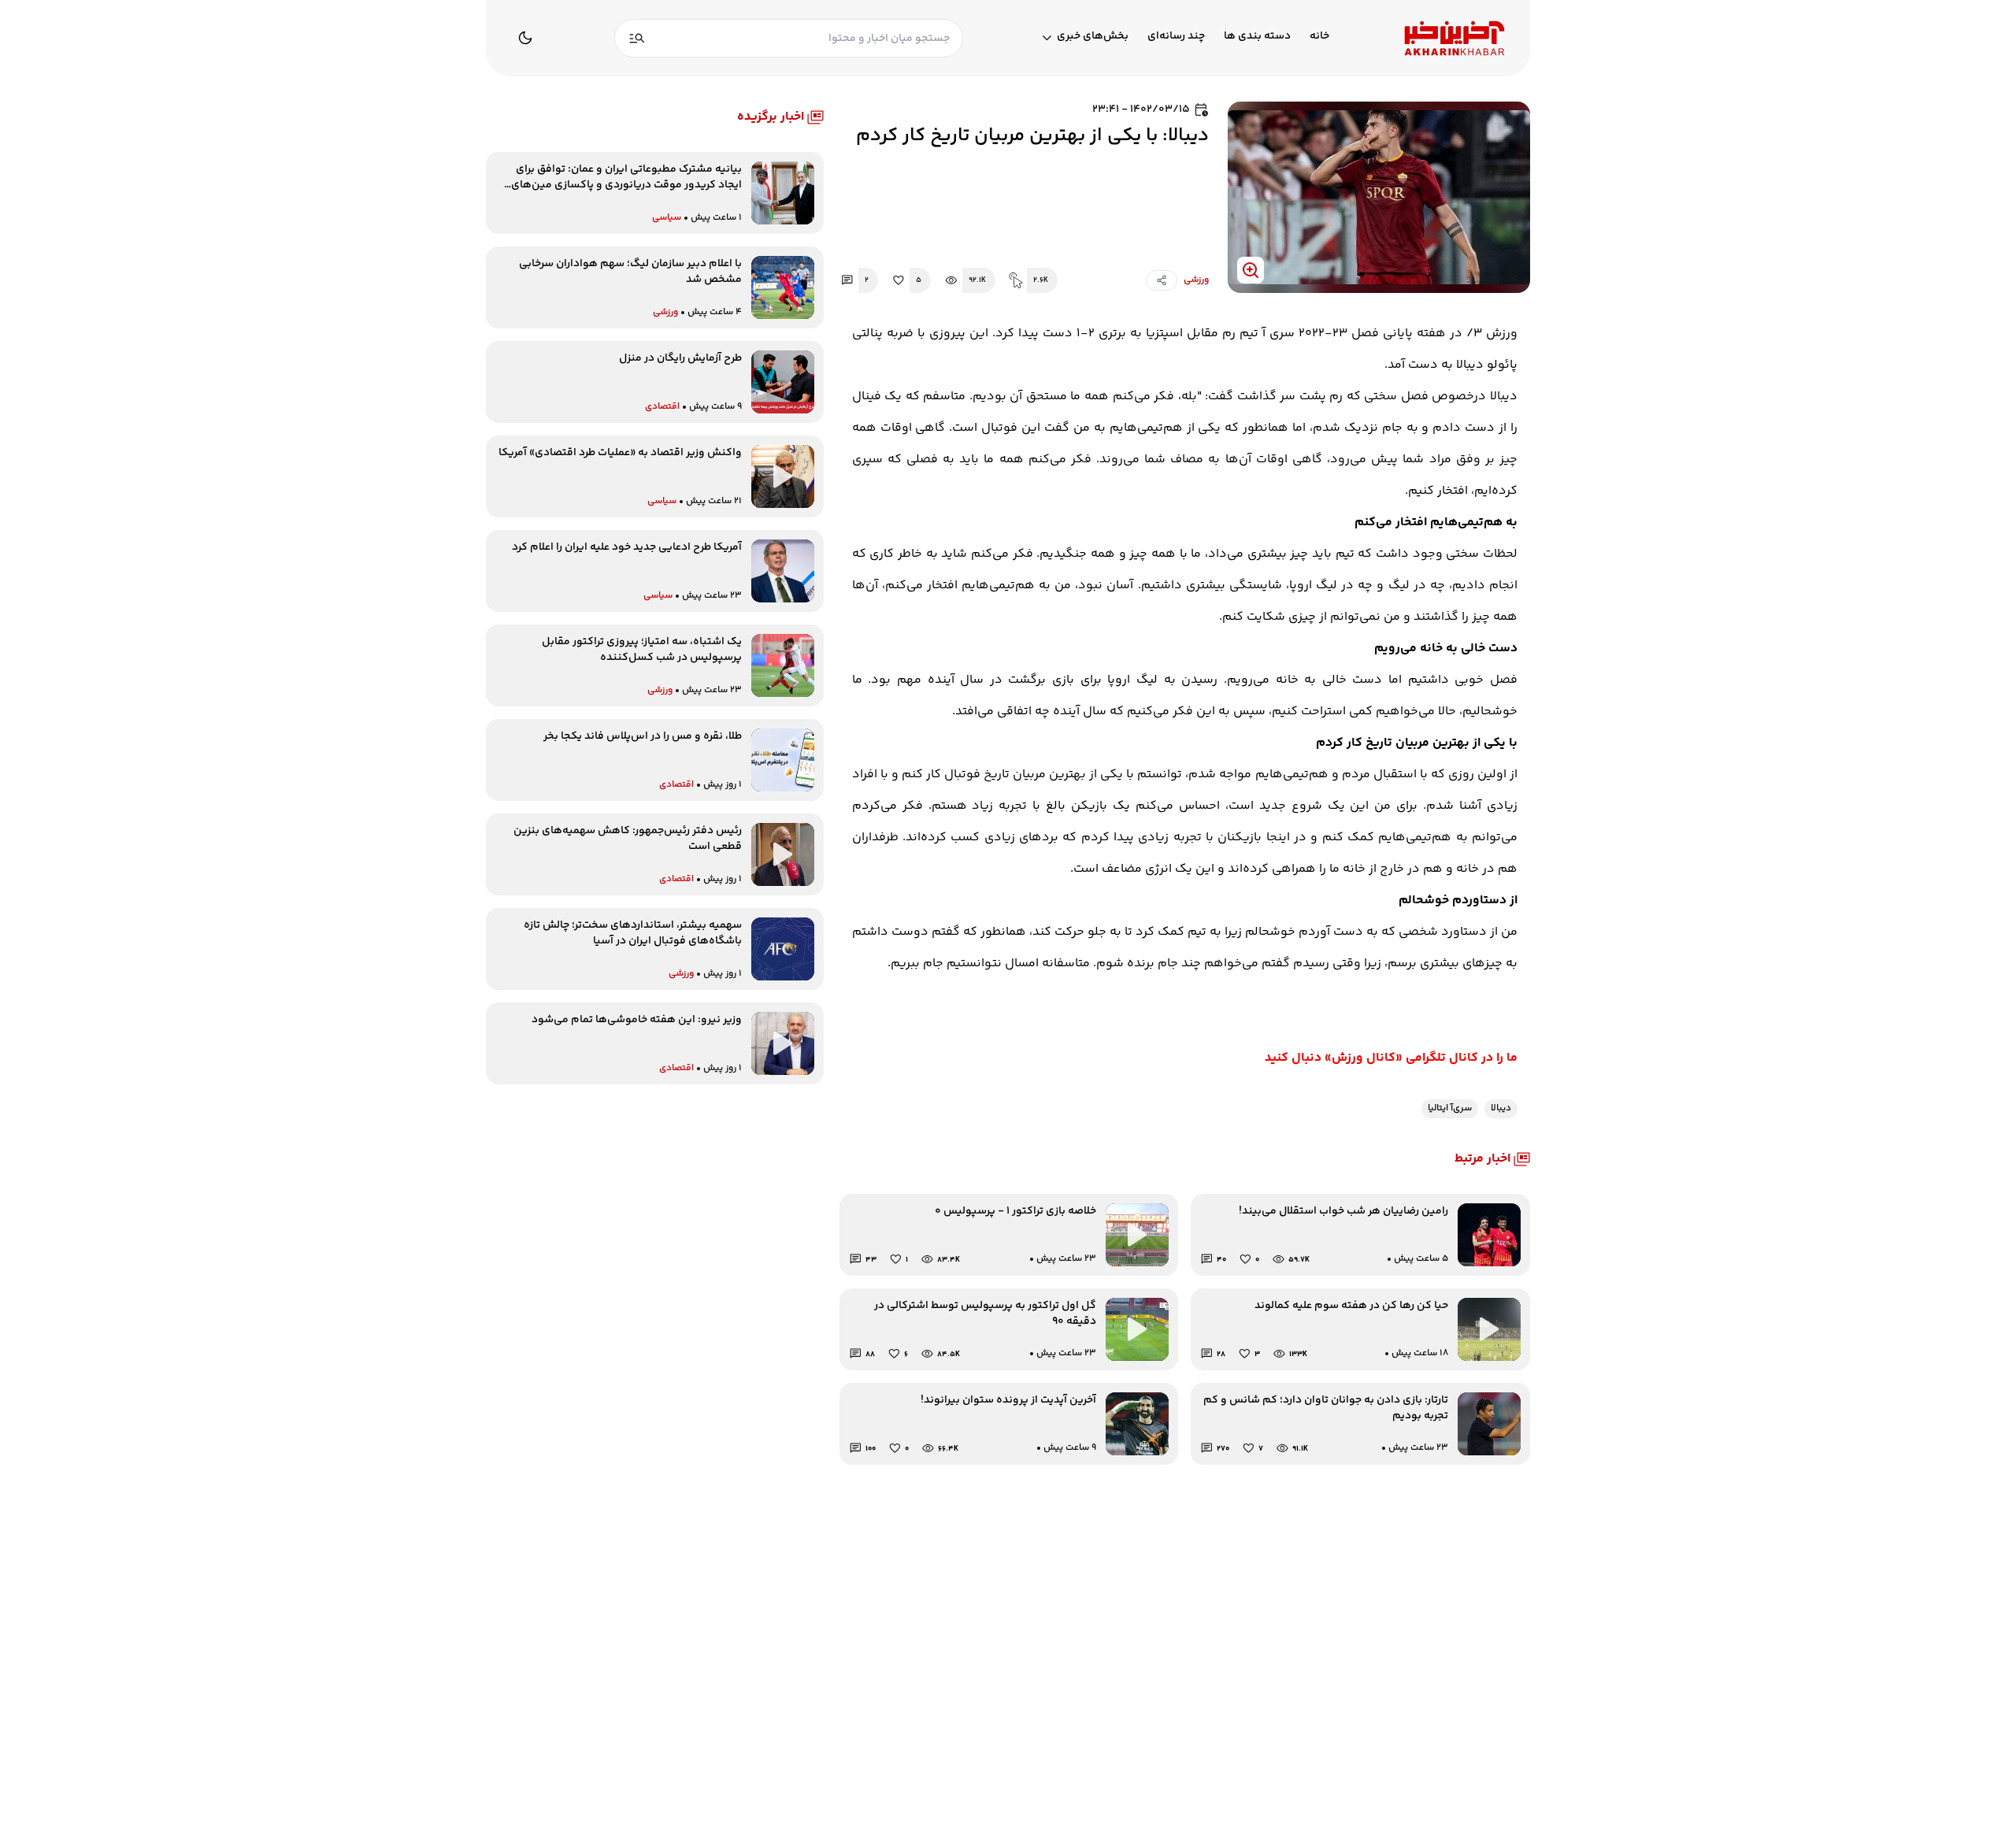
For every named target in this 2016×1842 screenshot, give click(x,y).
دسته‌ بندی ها (1257, 37)
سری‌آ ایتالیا (1450, 1108)
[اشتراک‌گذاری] (1162, 280)
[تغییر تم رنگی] (525, 38)
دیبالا (1501, 1108)
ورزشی (1196, 280)
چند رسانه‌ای (1176, 37)
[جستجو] (637, 38)
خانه (1319, 37)
